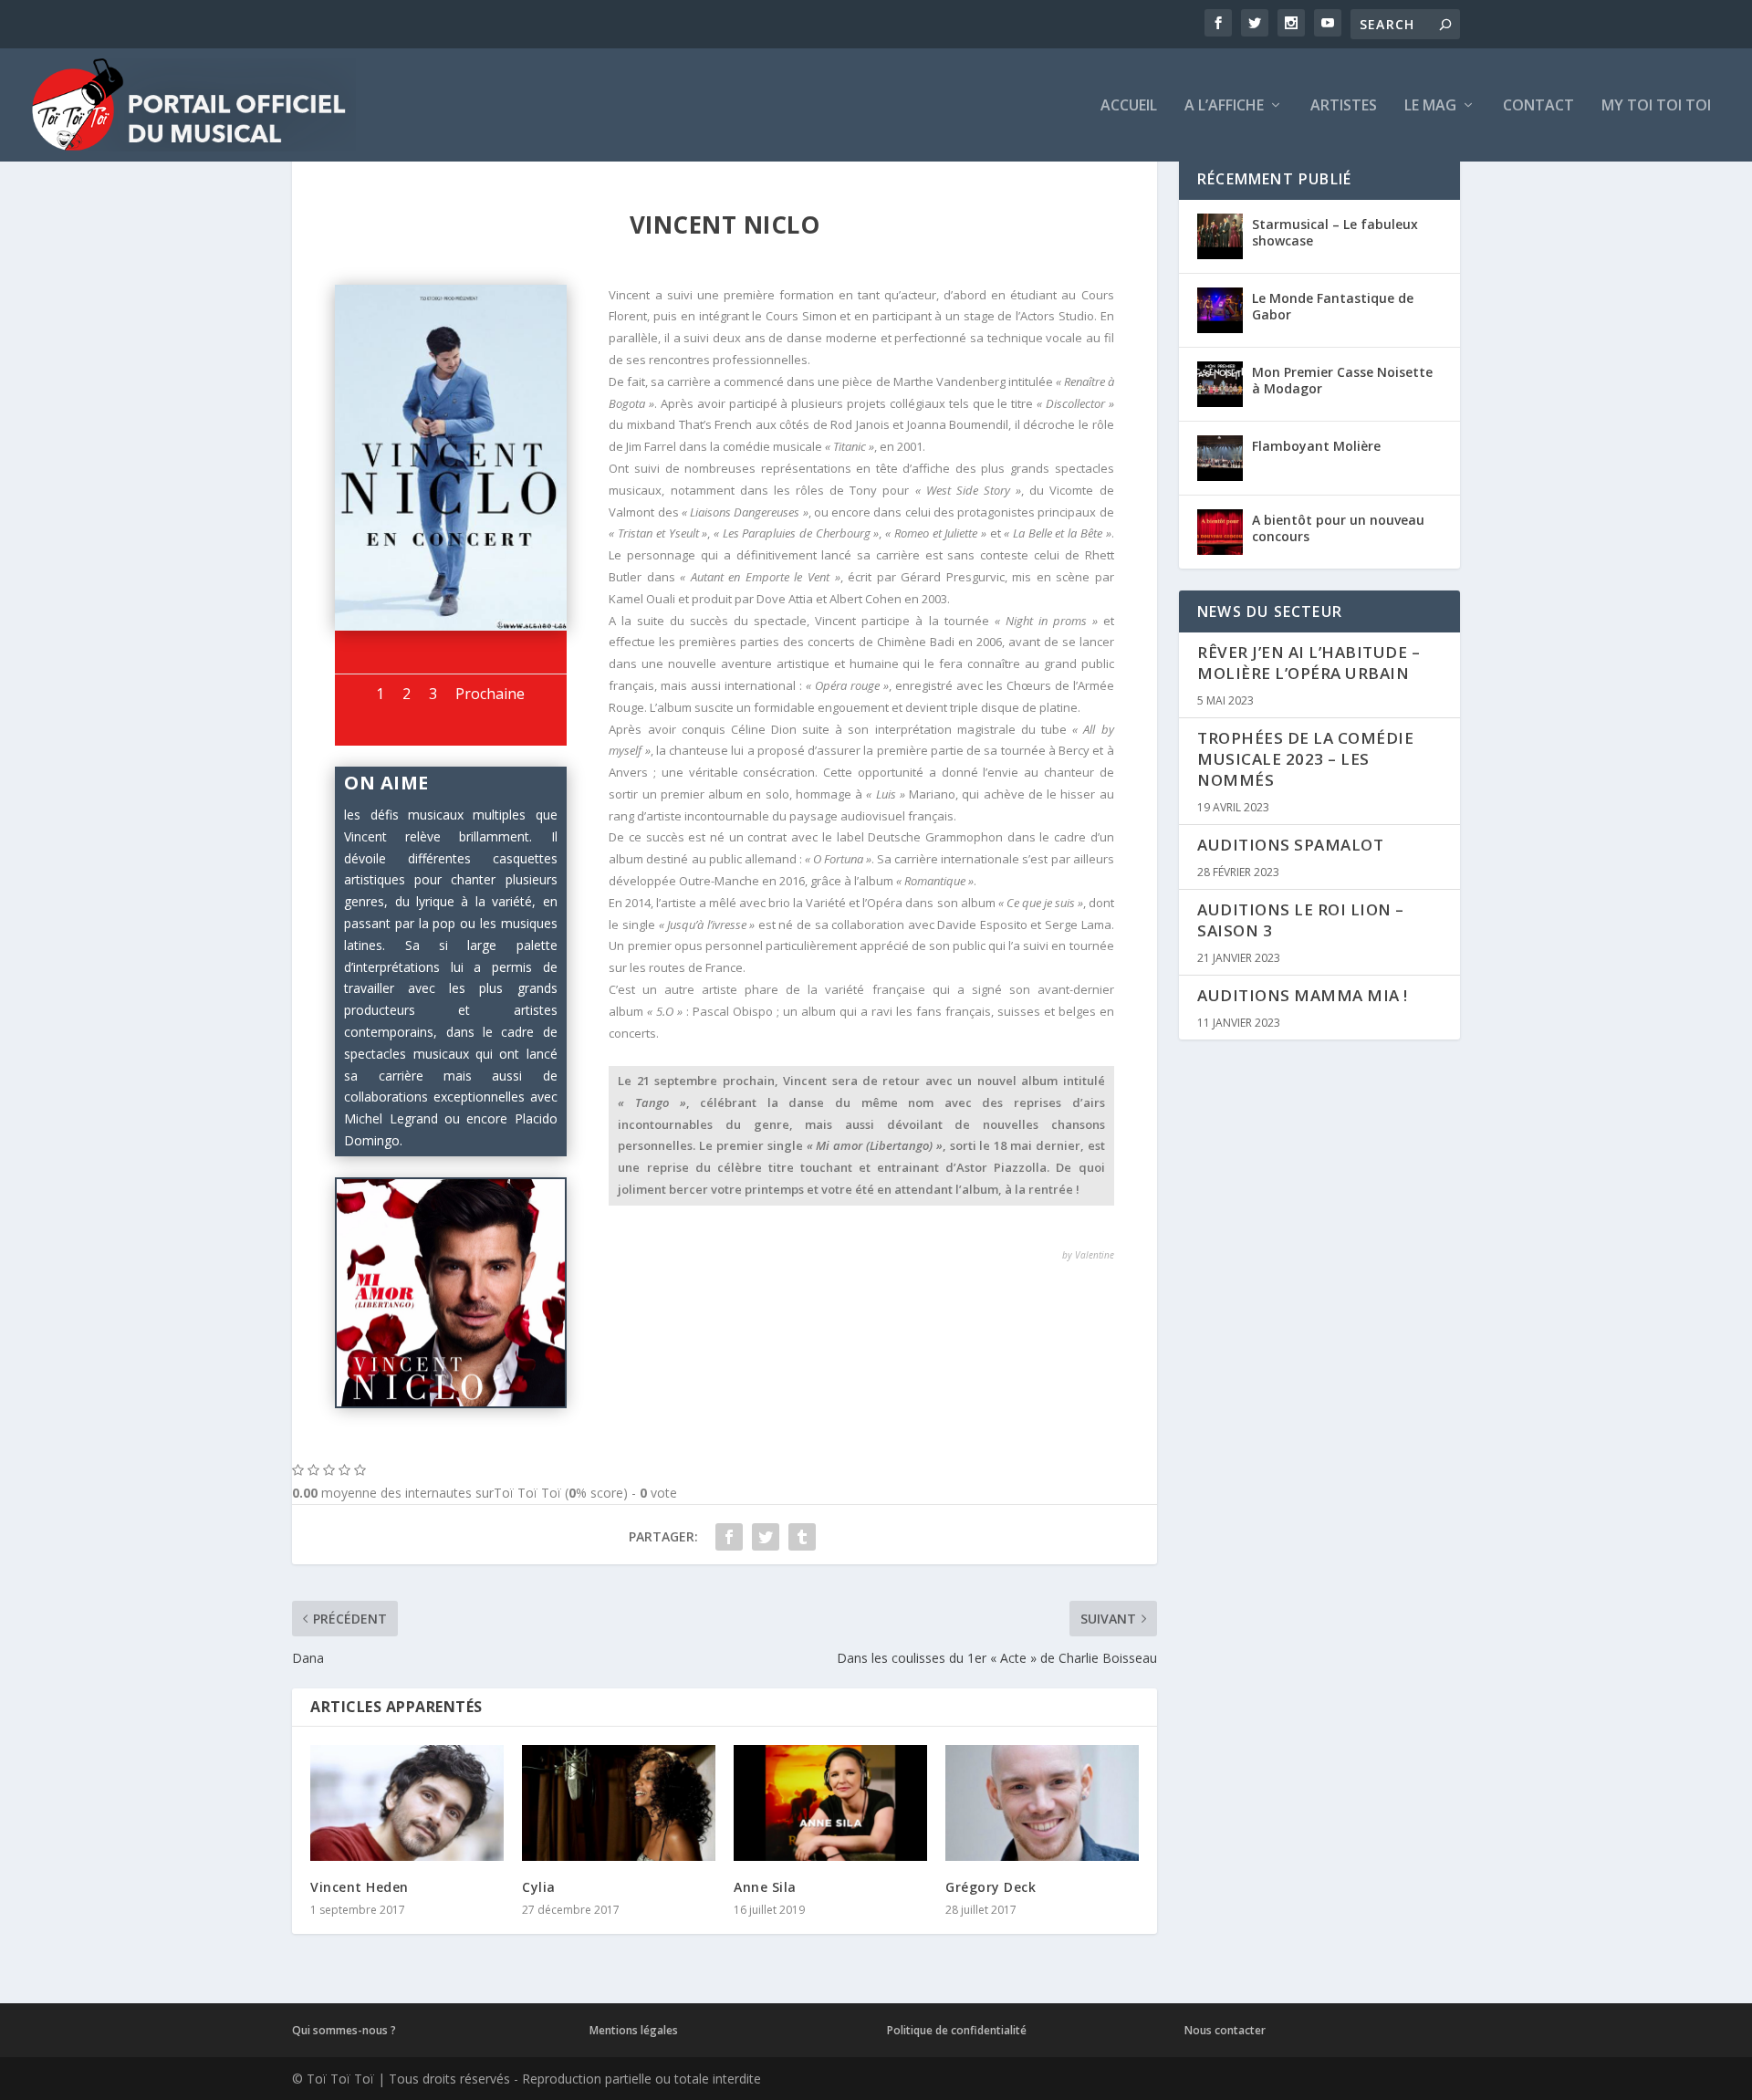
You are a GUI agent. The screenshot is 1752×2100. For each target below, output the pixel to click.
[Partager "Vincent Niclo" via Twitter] (766, 1537)
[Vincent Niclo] (450, 626)
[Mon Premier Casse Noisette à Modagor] (1220, 384)
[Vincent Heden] (407, 1803)
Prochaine (490, 694)
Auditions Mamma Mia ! (1303, 995)
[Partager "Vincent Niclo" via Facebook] (729, 1537)
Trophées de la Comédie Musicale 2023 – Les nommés (1305, 759)
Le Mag (1430, 106)
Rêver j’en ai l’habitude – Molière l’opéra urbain (1309, 663)
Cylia (539, 1887)
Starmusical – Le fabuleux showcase (1335, 232)
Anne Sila (765, 1887)
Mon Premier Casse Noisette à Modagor (1342, 380)
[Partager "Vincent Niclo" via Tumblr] (802, 1537)
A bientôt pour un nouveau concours (1338, 528)
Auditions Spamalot (1290, 845)
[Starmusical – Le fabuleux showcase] (1220, 236)
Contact (1538, 106)
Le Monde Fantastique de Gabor (1333, 306)
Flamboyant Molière (1316, 446)
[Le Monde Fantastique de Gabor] (1220, 310)
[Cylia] (619, 1803)
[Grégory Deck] (1042, 1803)
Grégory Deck (991, 1887)
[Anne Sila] (830, 1803)
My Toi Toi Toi (1656, 106)
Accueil (1129, 106)
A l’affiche (1224, 106)
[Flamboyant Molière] (1220, 458)
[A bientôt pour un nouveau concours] (1220, 532)
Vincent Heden (360, 1887)
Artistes (1344, 106)
